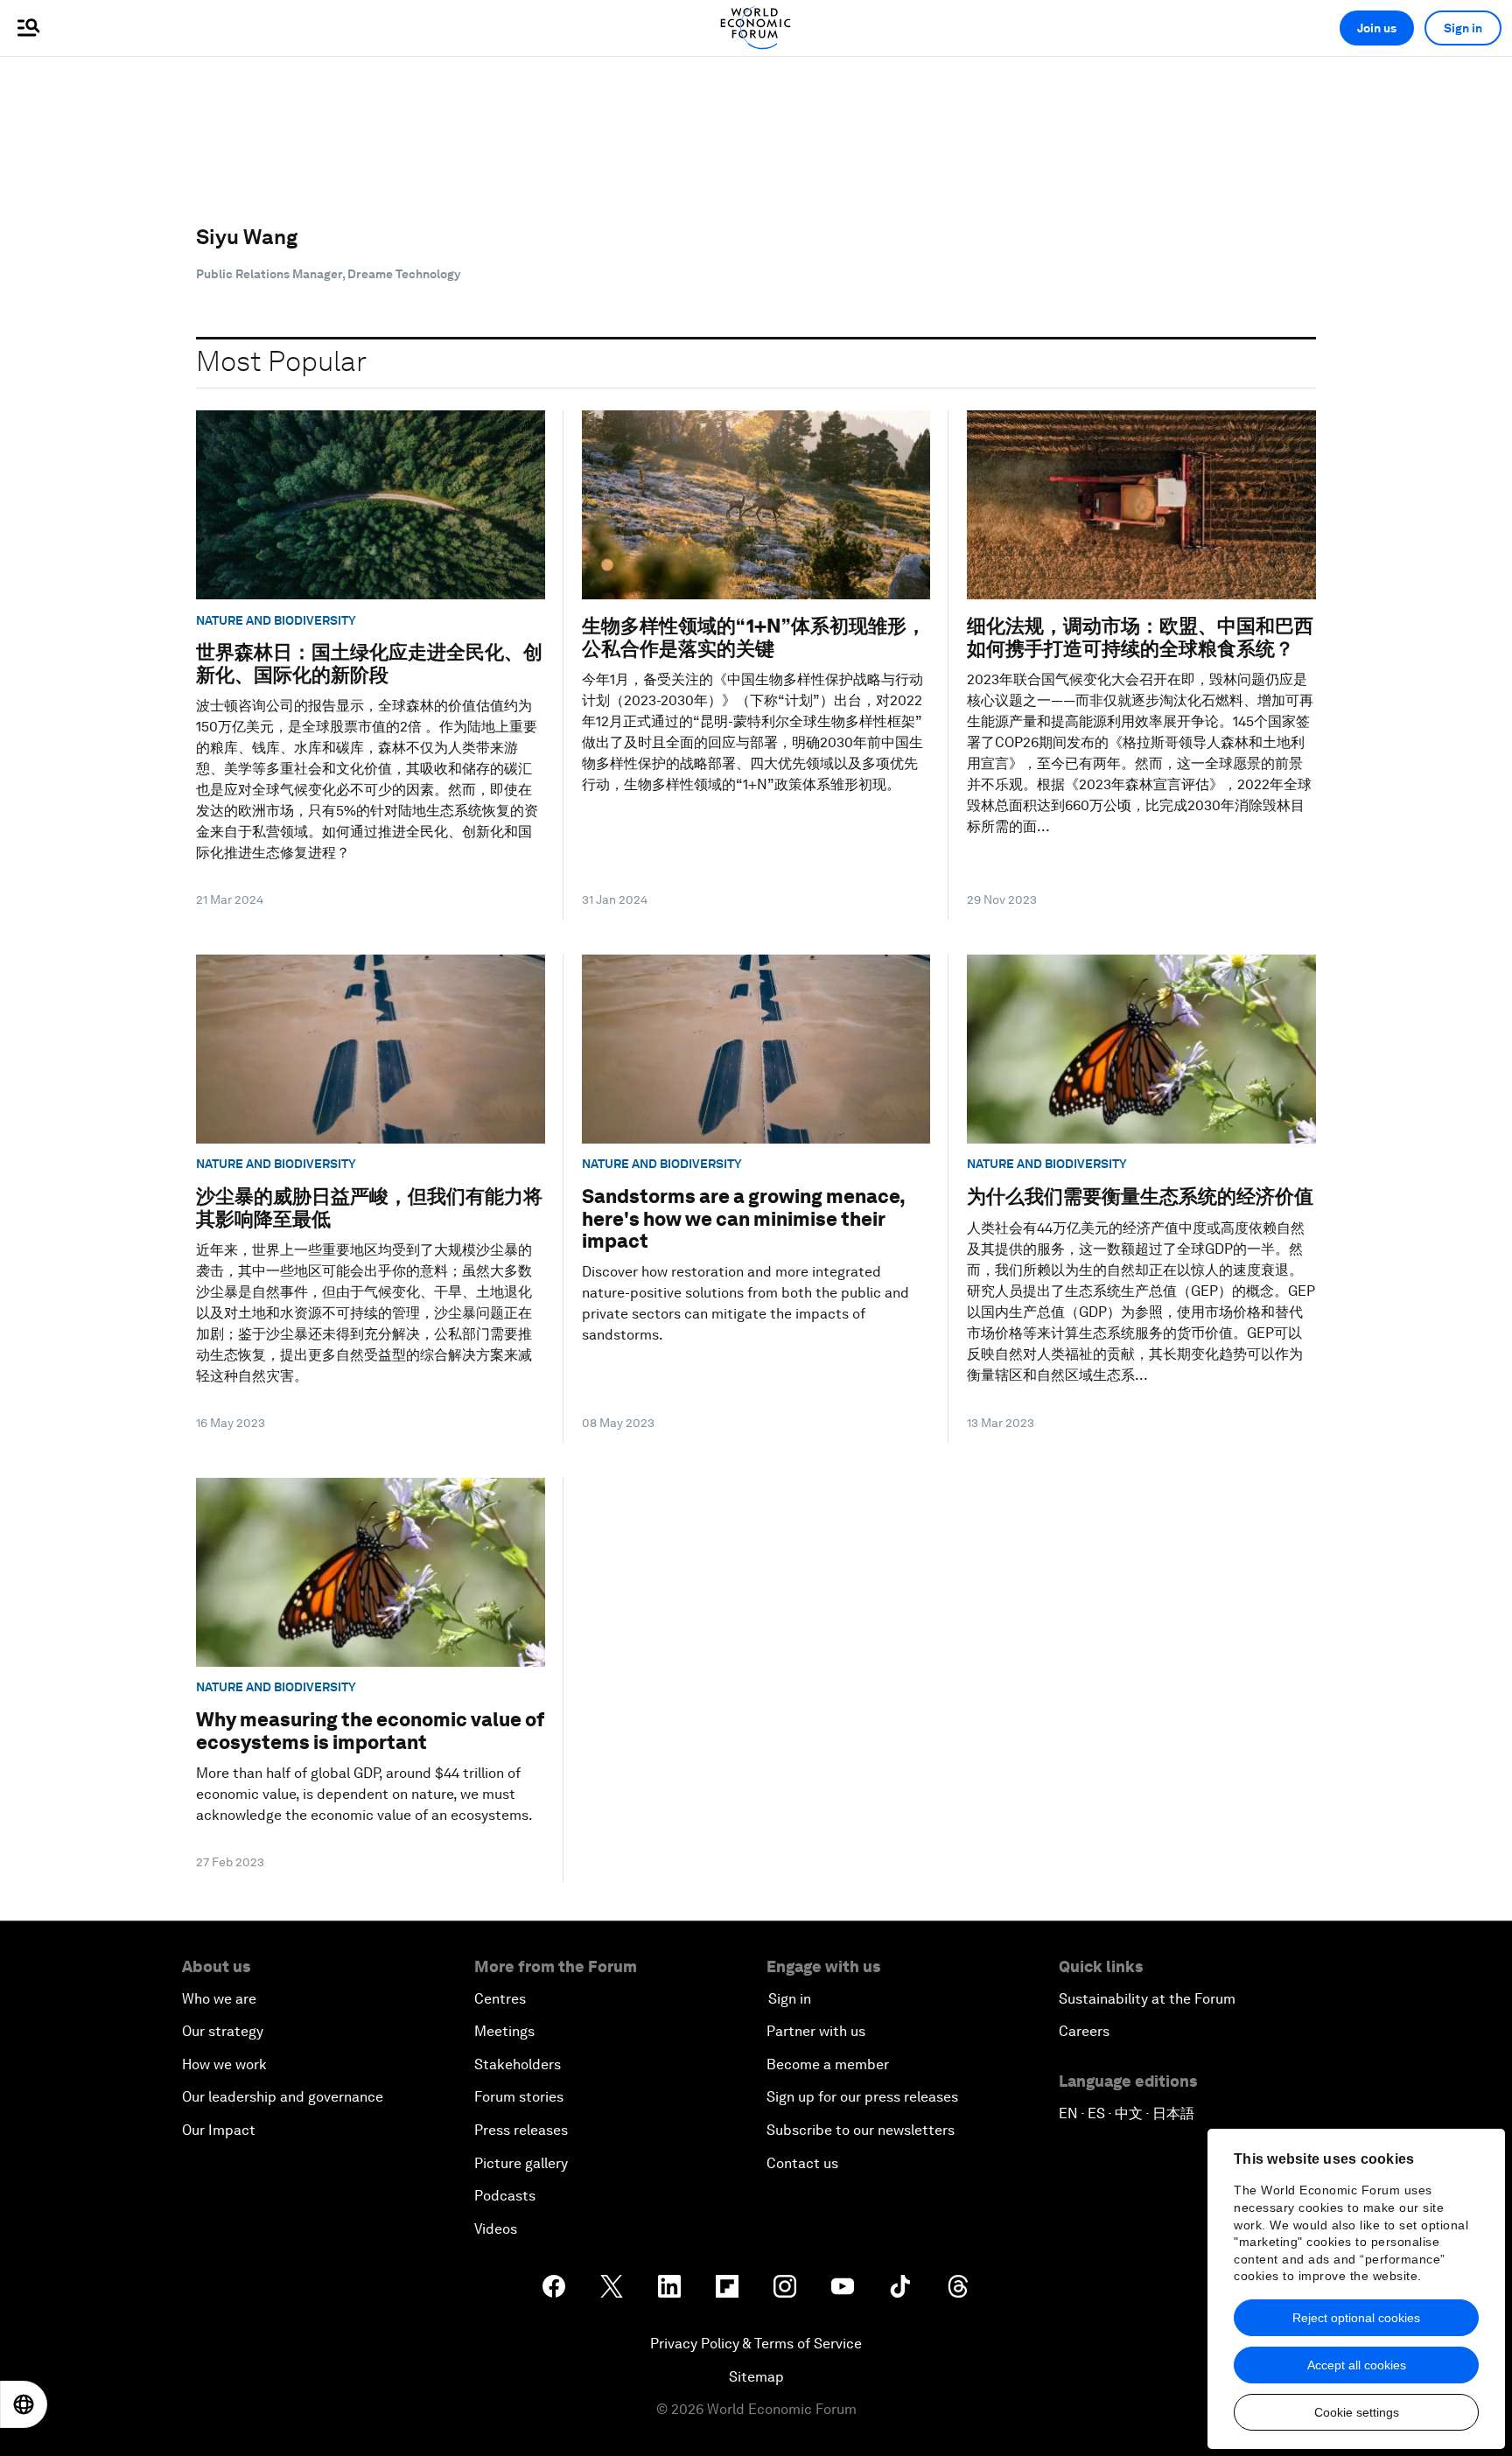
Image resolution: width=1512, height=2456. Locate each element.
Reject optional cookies (1356, 2318)
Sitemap (756, 2377)
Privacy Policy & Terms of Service (756, 2344)
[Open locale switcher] (24, 2404)
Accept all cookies (1357, 2365)
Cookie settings (1357, 2412)
